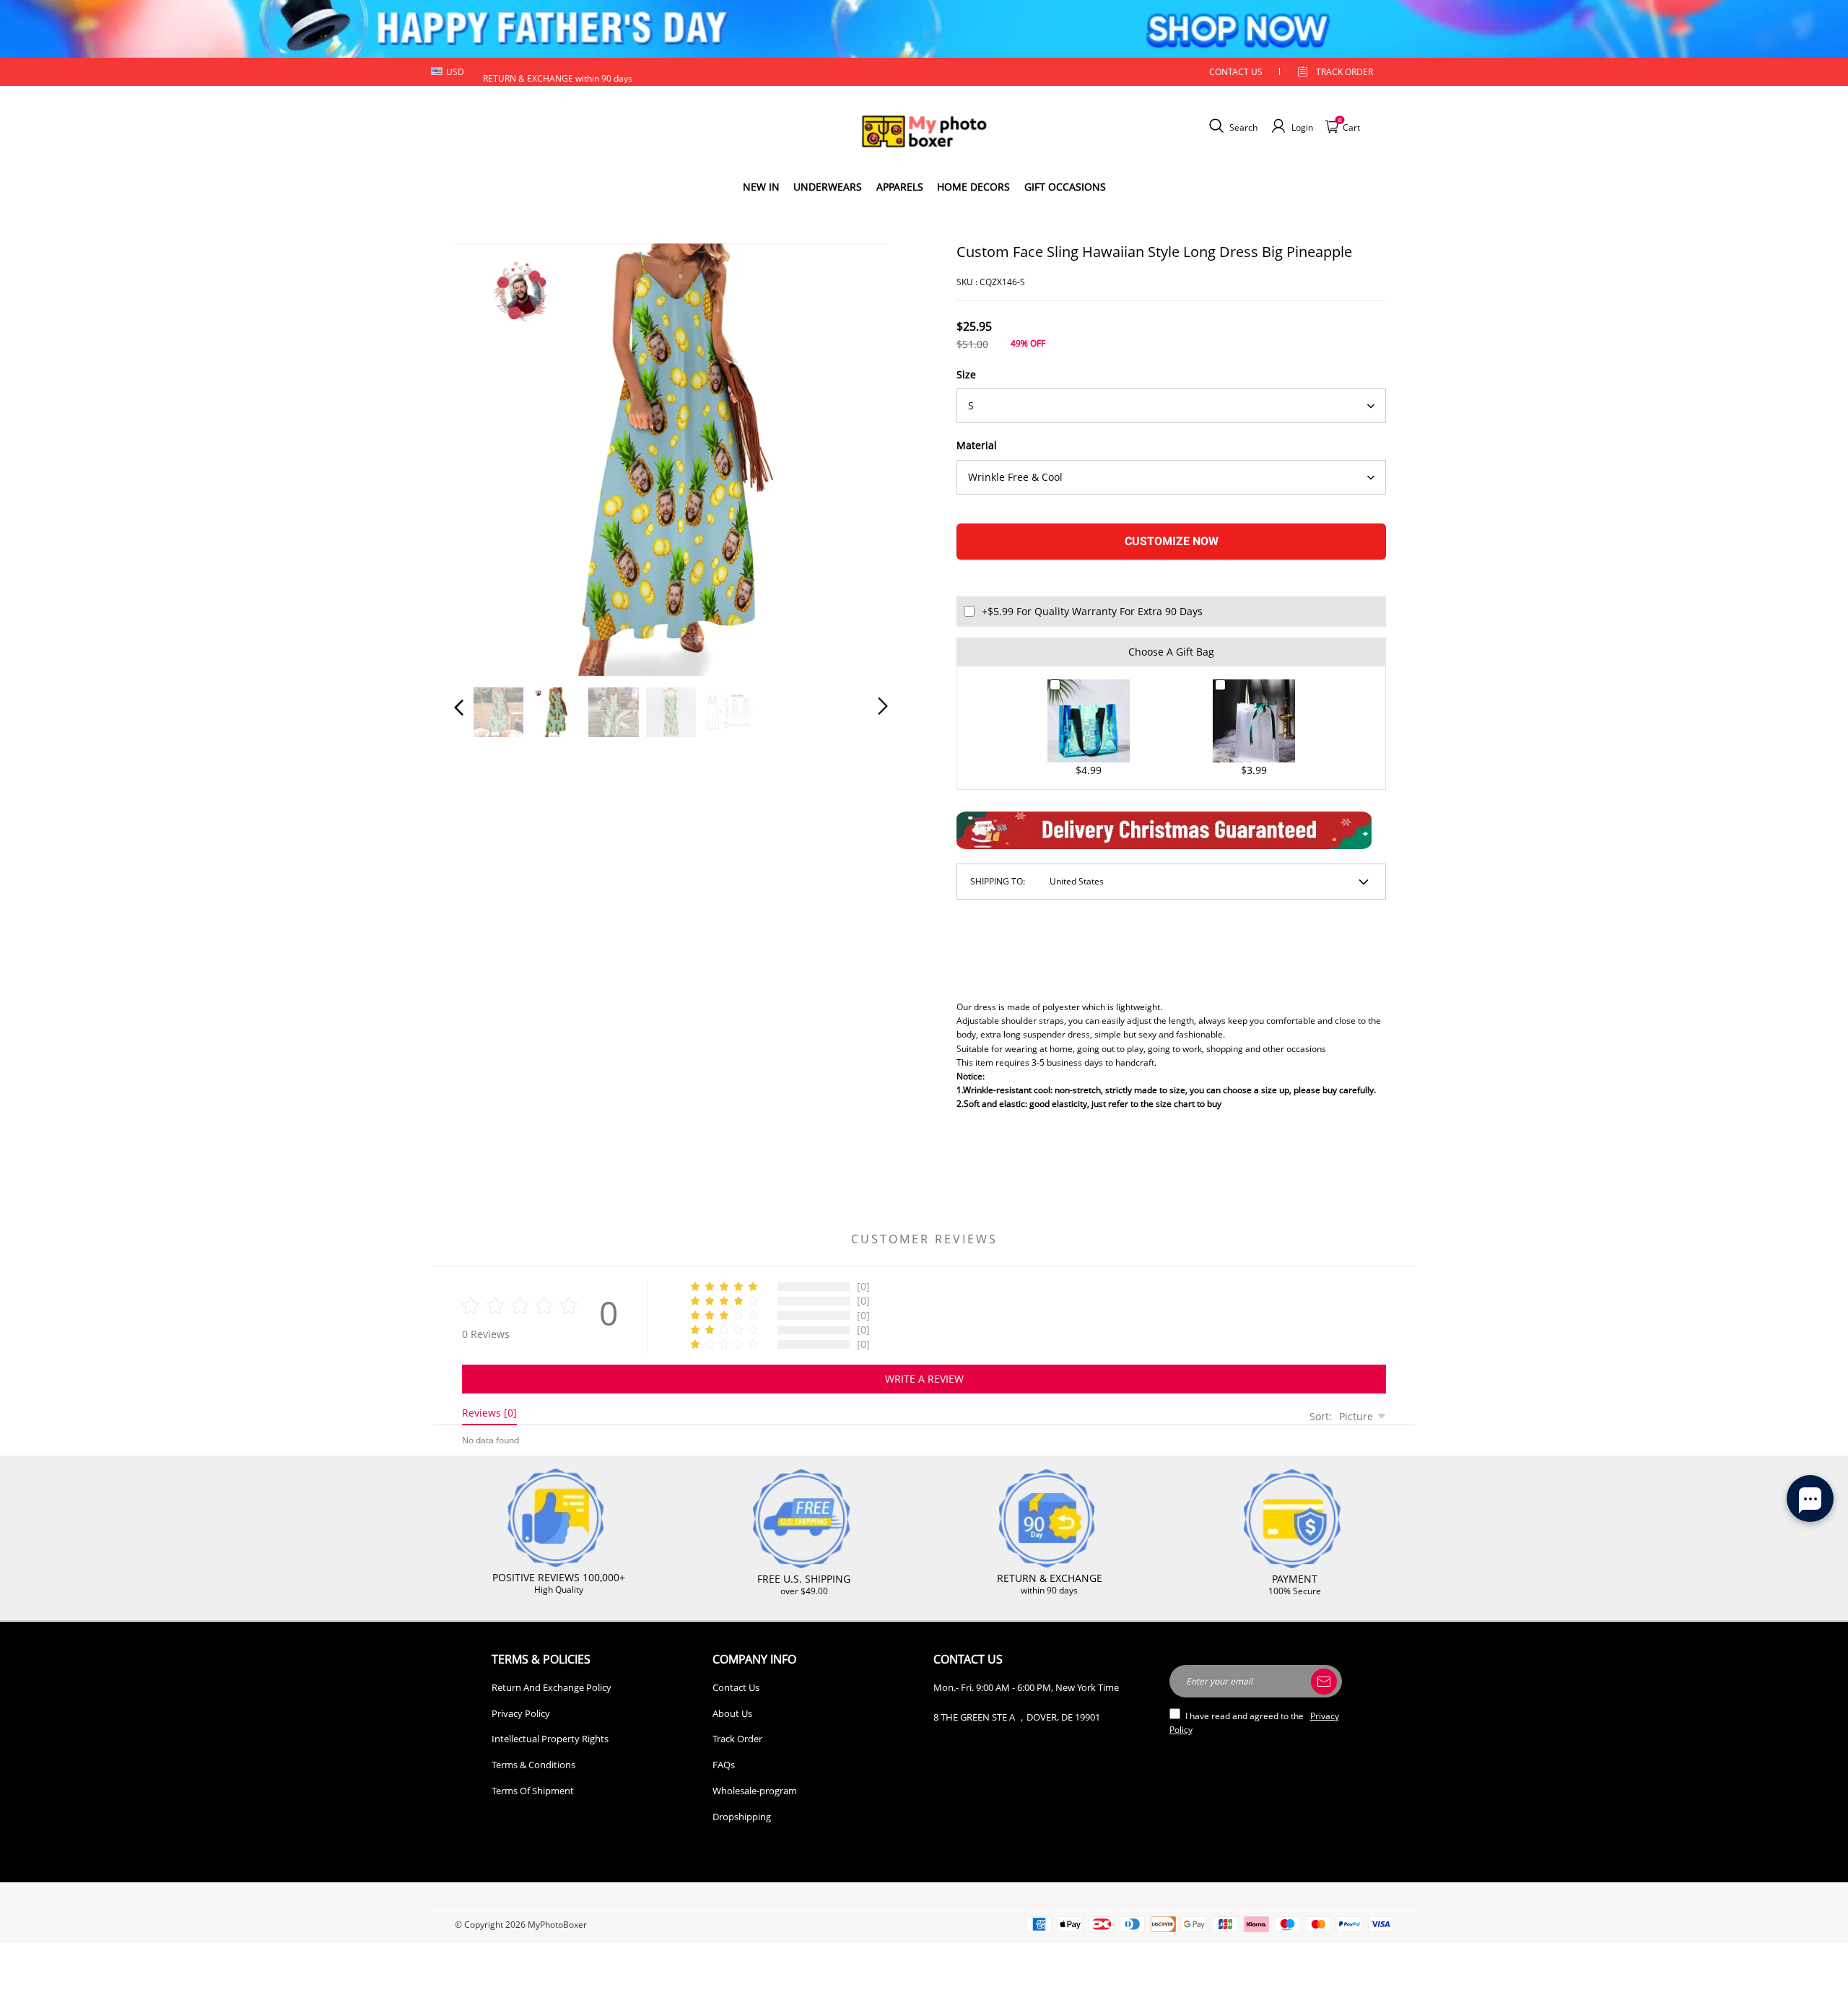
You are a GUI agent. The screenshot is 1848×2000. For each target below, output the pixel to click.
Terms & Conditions (533, 1765)
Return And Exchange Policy (552, 1687)
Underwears (828, 187)
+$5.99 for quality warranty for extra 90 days (1092, 611)
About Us (732, 1713)
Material (977, 445)
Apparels (900, 187)
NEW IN (761, 187)
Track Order (1344, 72)
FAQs (724, 1765)
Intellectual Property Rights (550, 1739)
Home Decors (973, 187)
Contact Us (736, 1687)
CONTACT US (1236, 72)
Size (966, 374)
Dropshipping (742, 1817)
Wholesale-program (755, 1791)
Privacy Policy (521, 1713)
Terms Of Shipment (533, 1791)
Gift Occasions (1065, 187)
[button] (488, 456)
